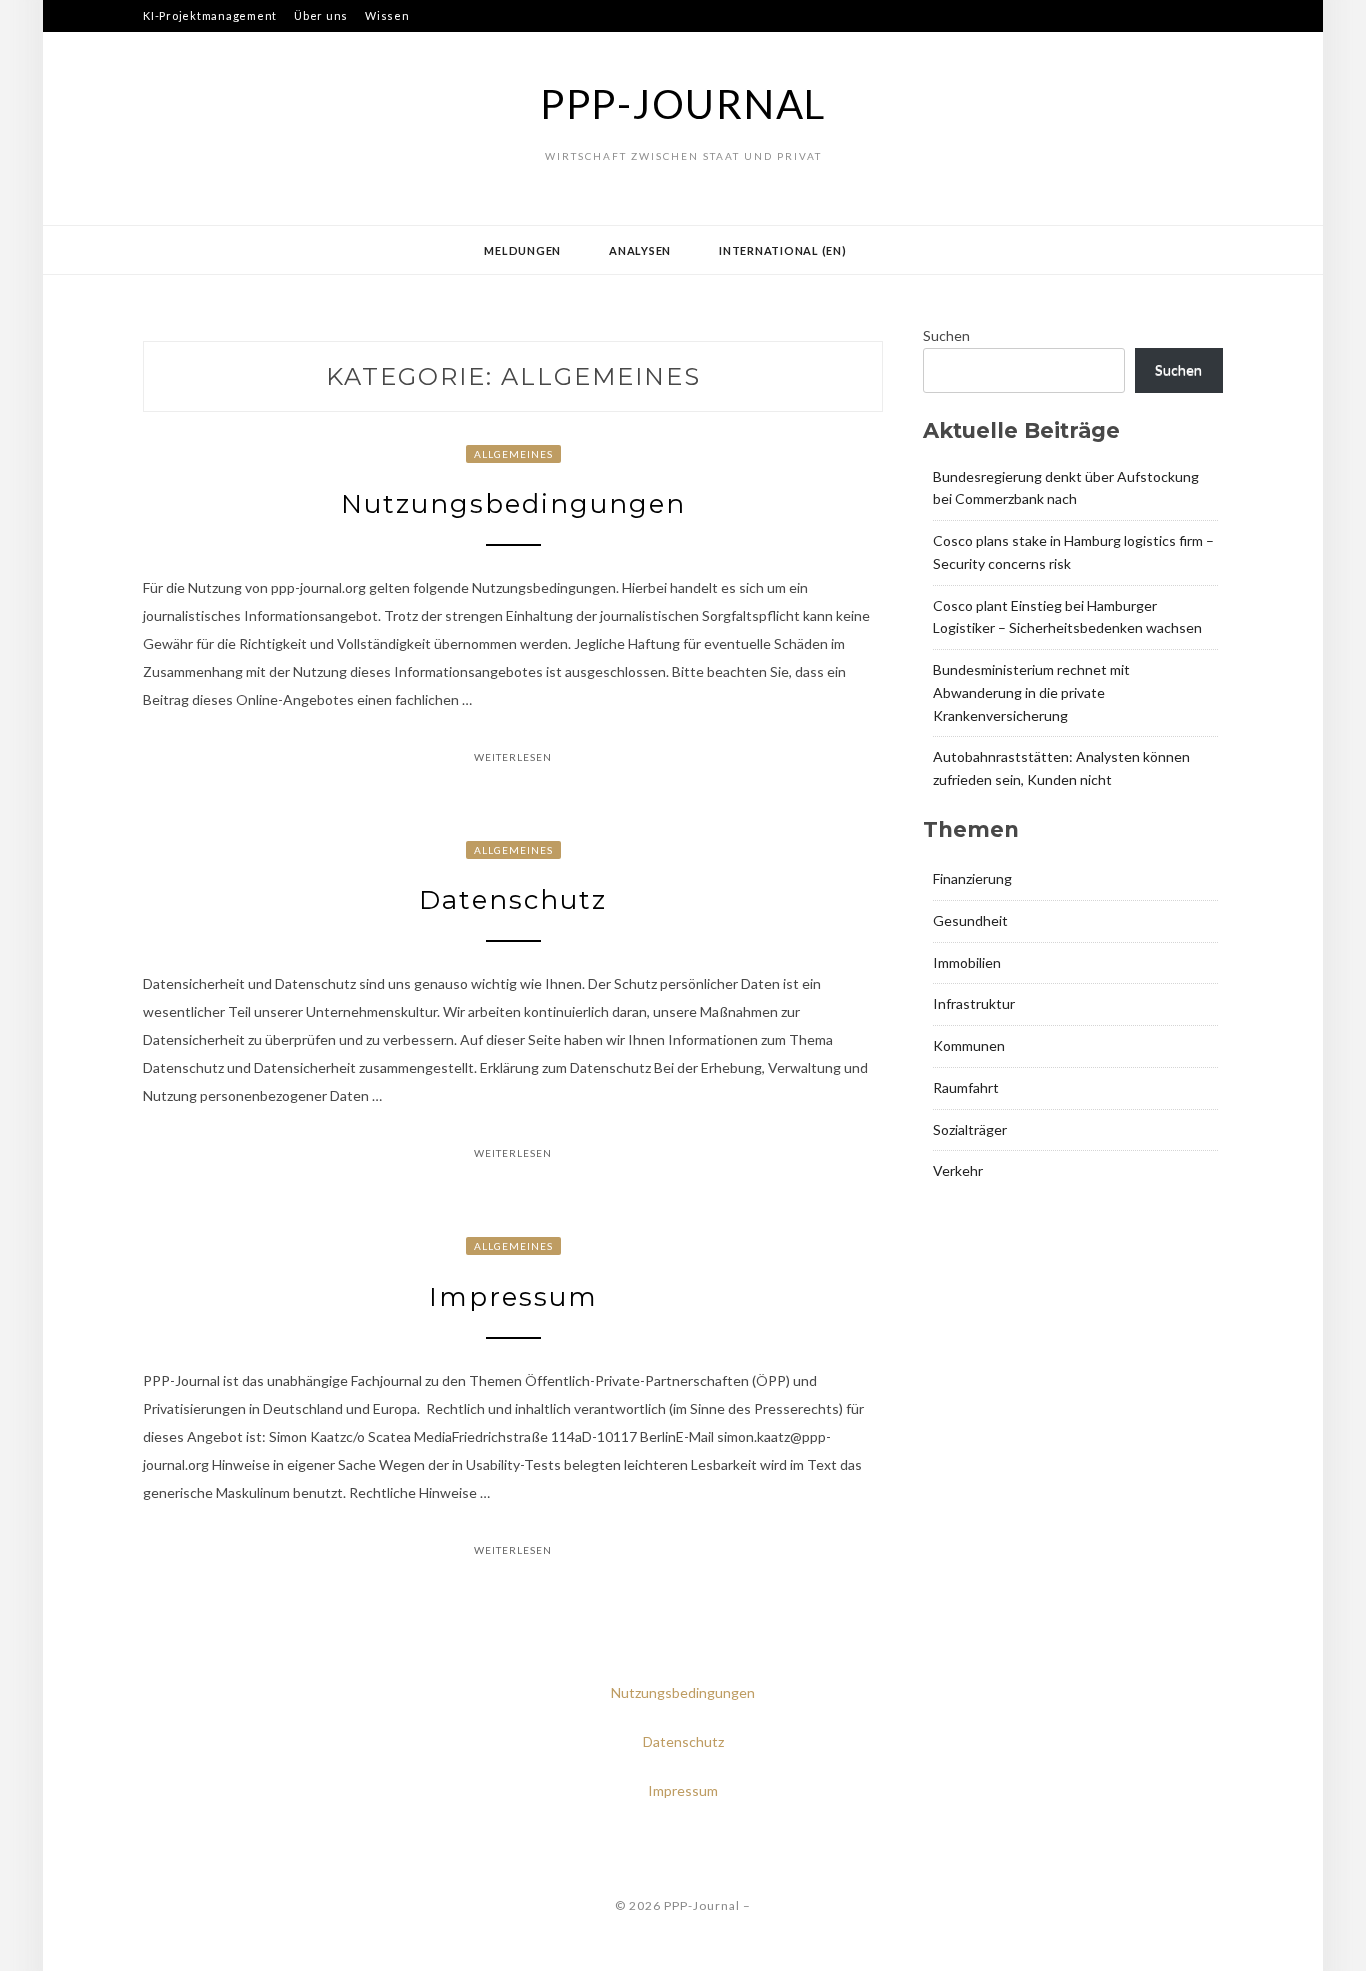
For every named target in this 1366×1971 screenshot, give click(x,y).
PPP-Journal (683, 104)
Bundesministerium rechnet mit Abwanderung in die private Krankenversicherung (1031, 692)
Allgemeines (513, 454)
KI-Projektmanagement (210, 15)
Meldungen (522, 250)
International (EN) (783, 250)
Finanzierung (972, 878)
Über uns (321, 15)
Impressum (513, 1297)
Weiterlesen (513, 757)
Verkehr (958, 1170)
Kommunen (969, 1045)
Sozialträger (970, 1129)
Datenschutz (513, 900)
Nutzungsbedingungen (513, 504)
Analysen (640, 250)
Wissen (387, 15)
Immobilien (967, 962)
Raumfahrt (966, 1087)
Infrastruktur (974, 1003)
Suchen (946, 335)
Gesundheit (970, 920)
